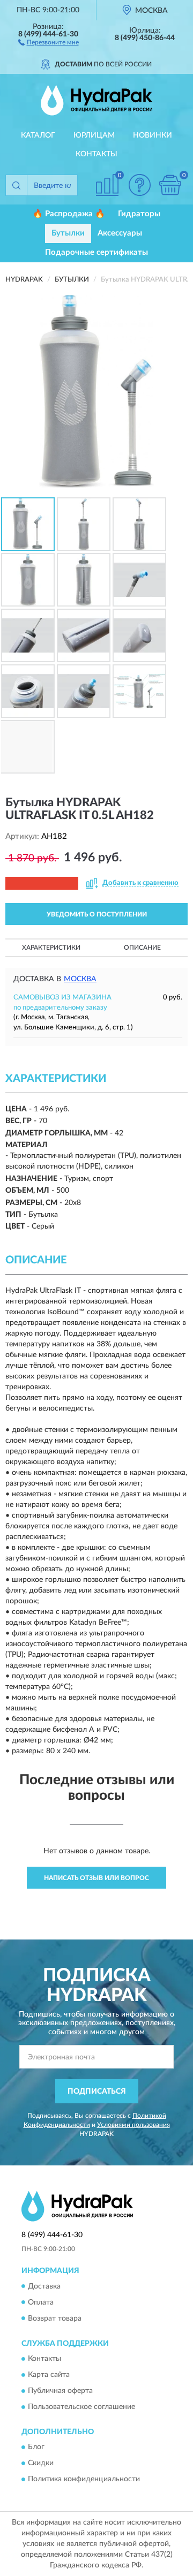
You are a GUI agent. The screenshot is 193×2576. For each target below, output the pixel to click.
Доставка (44, 2286)
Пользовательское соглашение (81, 2407)
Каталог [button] (38, 135)
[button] (49, 42)
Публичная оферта (60, 2391)
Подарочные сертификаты (96, 252)
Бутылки (68, 233)
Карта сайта (49, 2375)
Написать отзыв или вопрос (96, 1878)
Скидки (41, 2464)
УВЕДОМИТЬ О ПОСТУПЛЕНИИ (97, 914)
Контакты (96, 154)
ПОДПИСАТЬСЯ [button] (97, 2092)
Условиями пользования (133, 2125)
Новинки (153, 135)
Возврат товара (55, 2319)
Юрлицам (94, 135)
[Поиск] (16, 185)
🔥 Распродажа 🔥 (69, 214)
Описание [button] (142, 948)
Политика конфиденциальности (84, 2480)
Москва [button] (80, 979)
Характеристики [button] (51, 948)
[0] (170, 185)
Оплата (41, 2302)
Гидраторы (139, 214)
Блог (36, 2448)
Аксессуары (120, 233)
